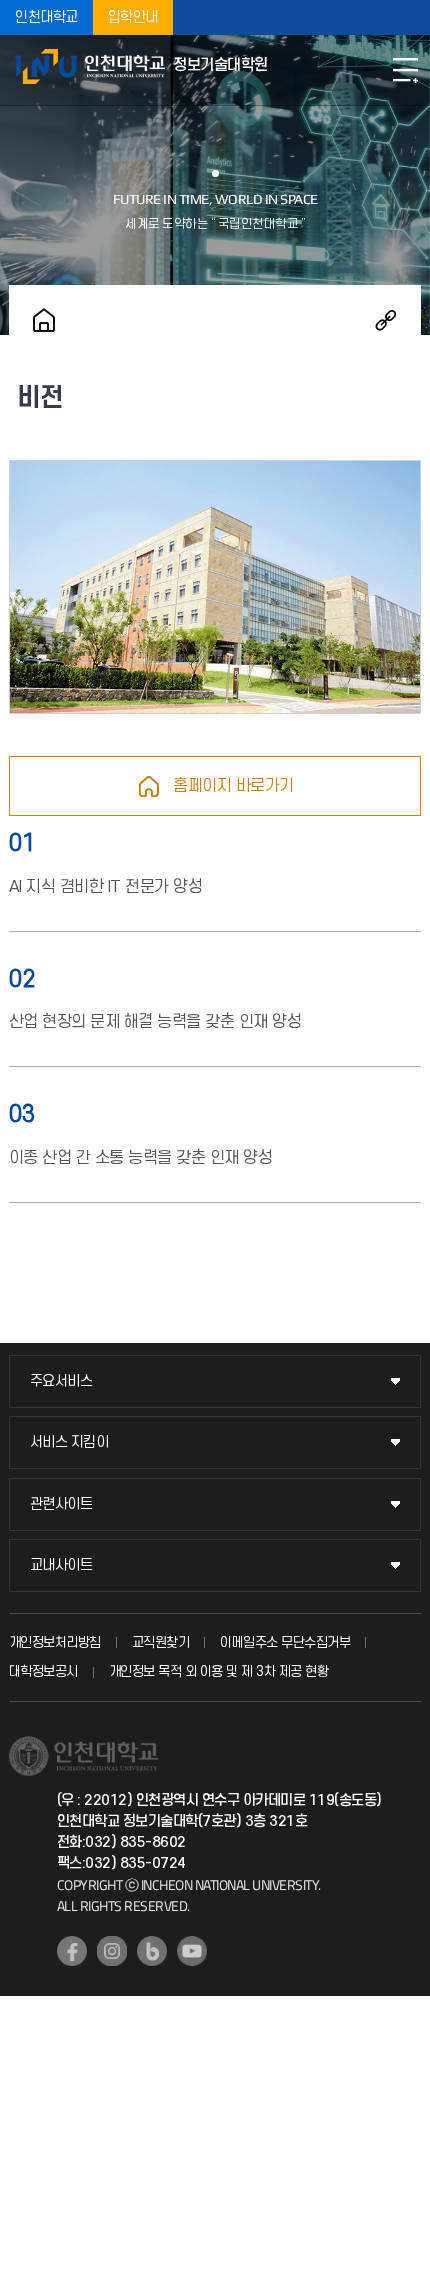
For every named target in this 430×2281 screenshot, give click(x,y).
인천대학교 (46, 17)
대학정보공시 (43, 1671)
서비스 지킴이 (69, 1442)
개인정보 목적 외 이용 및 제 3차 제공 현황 (219, 1671)
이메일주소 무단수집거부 (285, 1642)
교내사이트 (61, 1565)
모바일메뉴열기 (405, 70)
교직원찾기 (161, 1642)
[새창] (72, 1951)
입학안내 (133, 17)
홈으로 (44, 320)
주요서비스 (61, 1381)
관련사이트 (61, 1504)
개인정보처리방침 (55, 1642)
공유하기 (386, 320)
